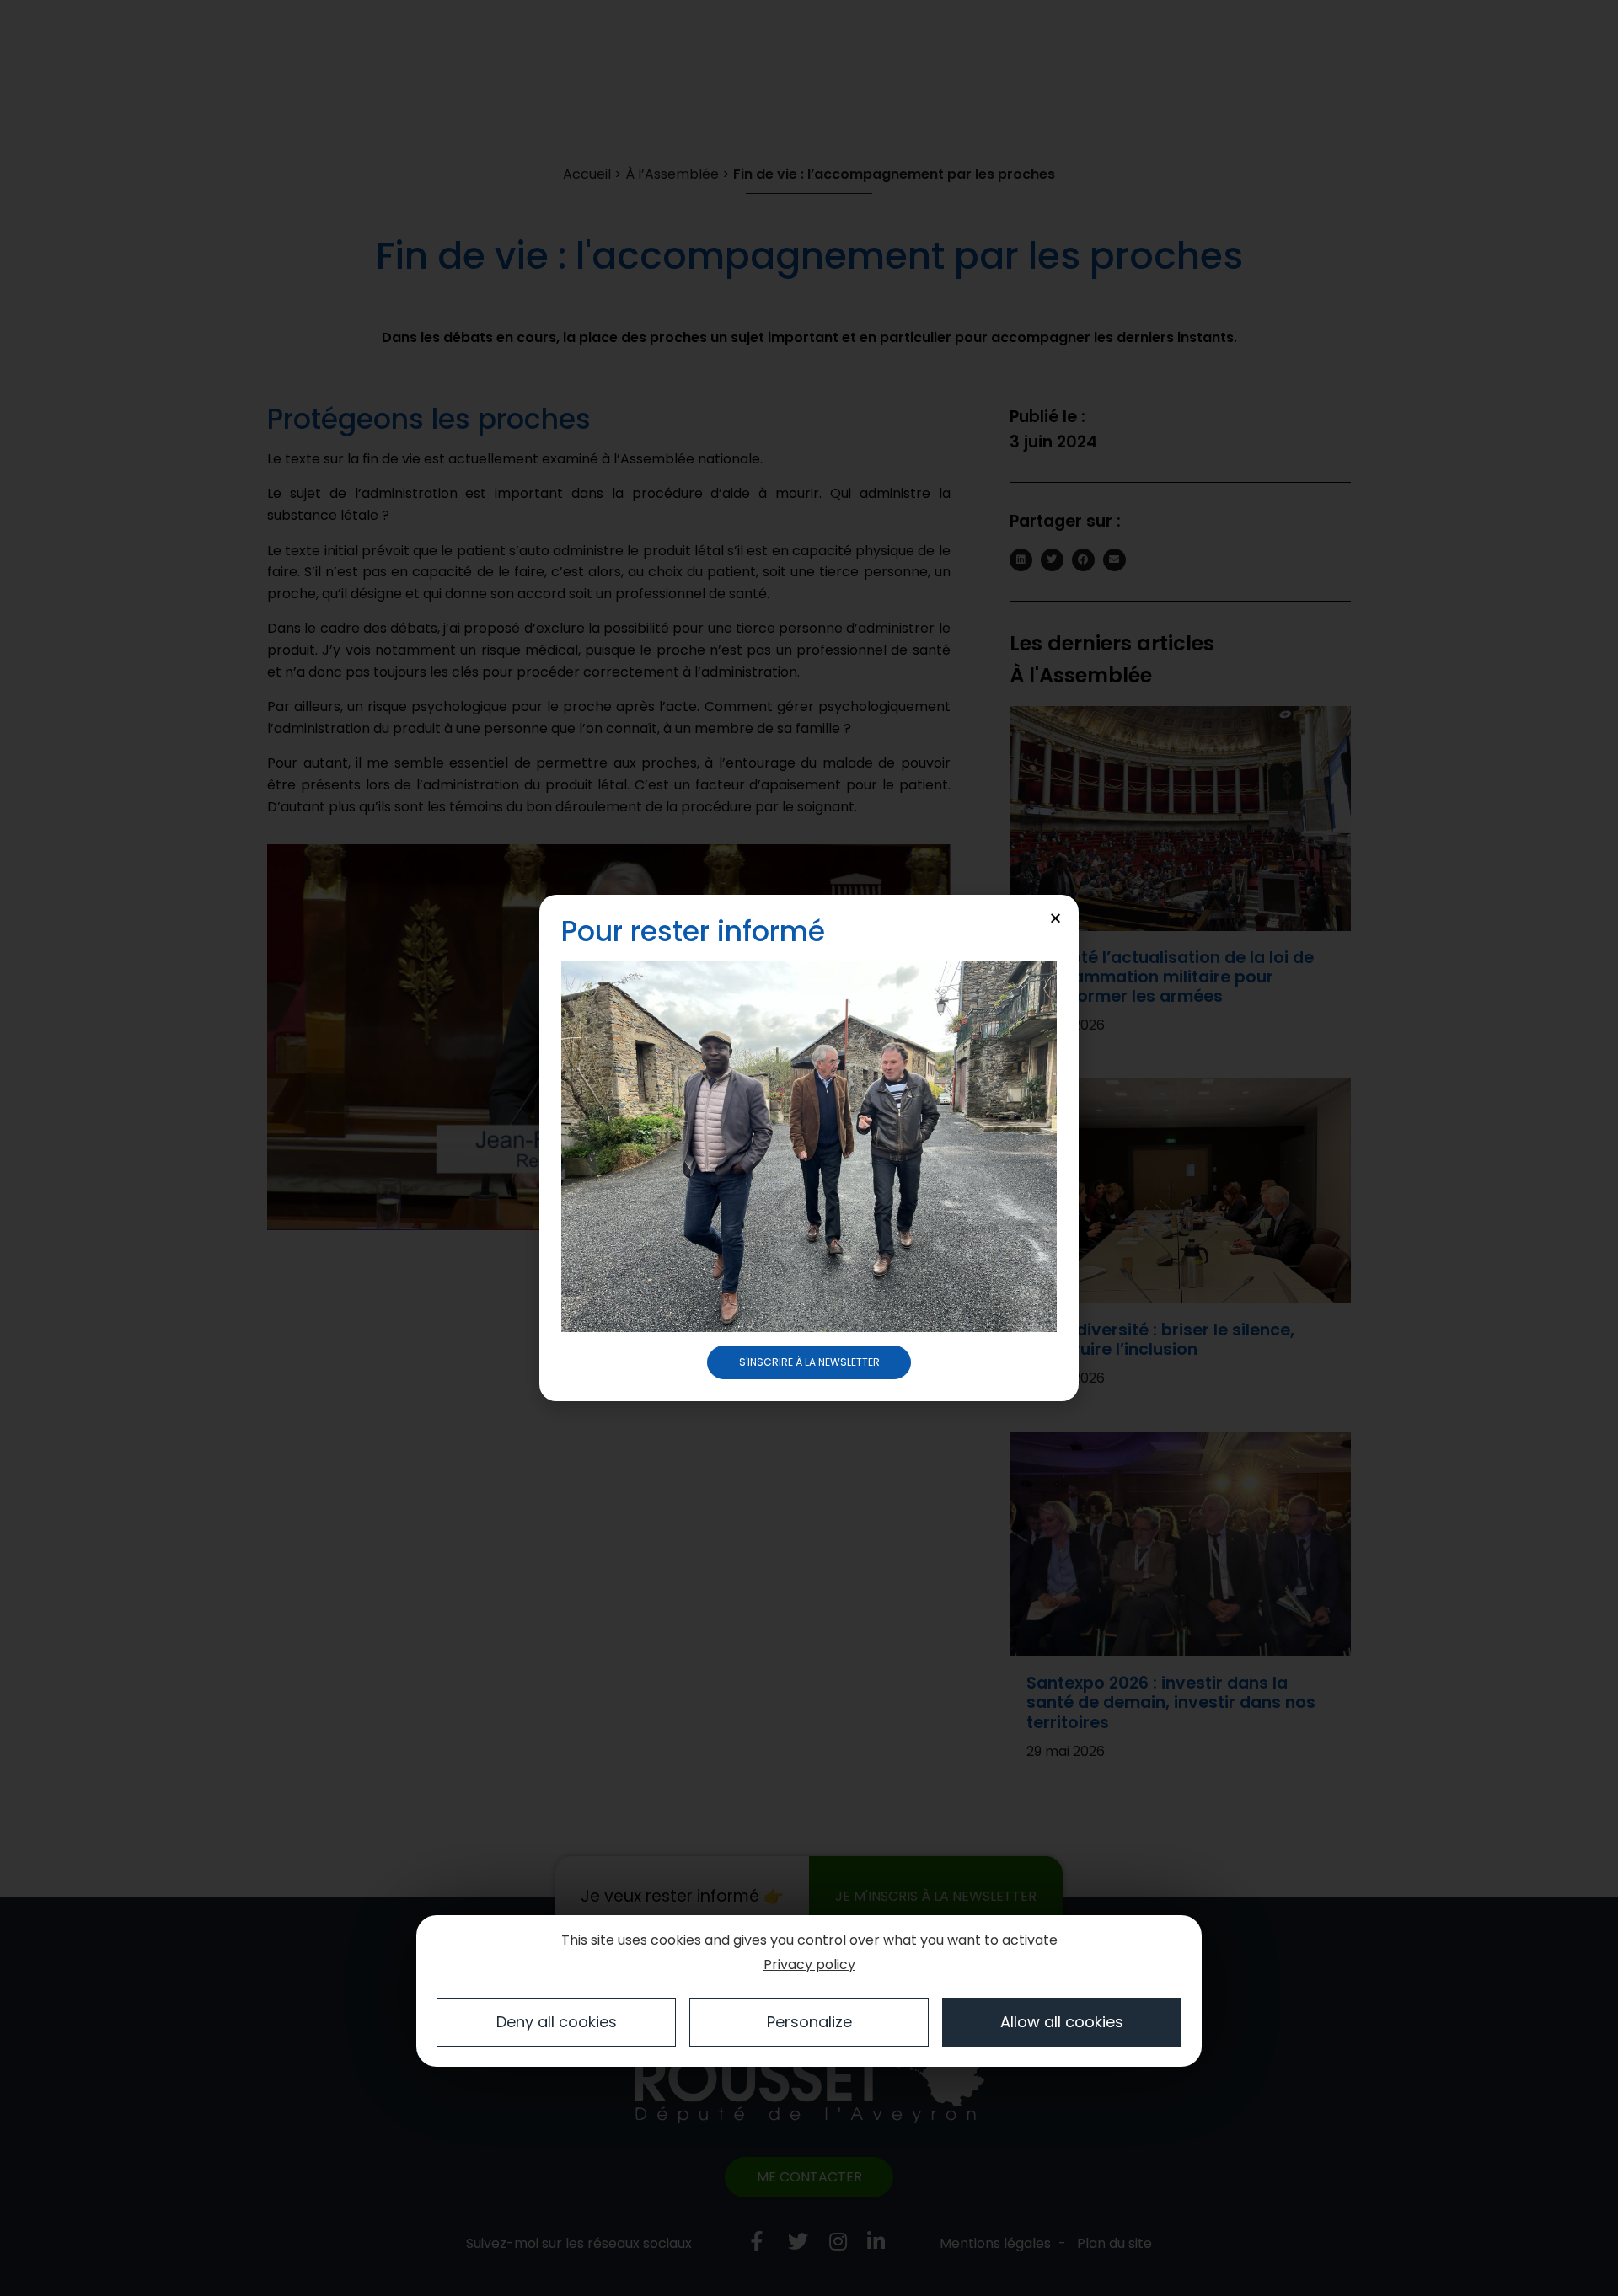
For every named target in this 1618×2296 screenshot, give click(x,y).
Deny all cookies (557, 2022)
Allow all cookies (1062, 2022)
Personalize (809, 2022)
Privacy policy (809, 1964)
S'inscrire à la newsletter (809, 1362)
